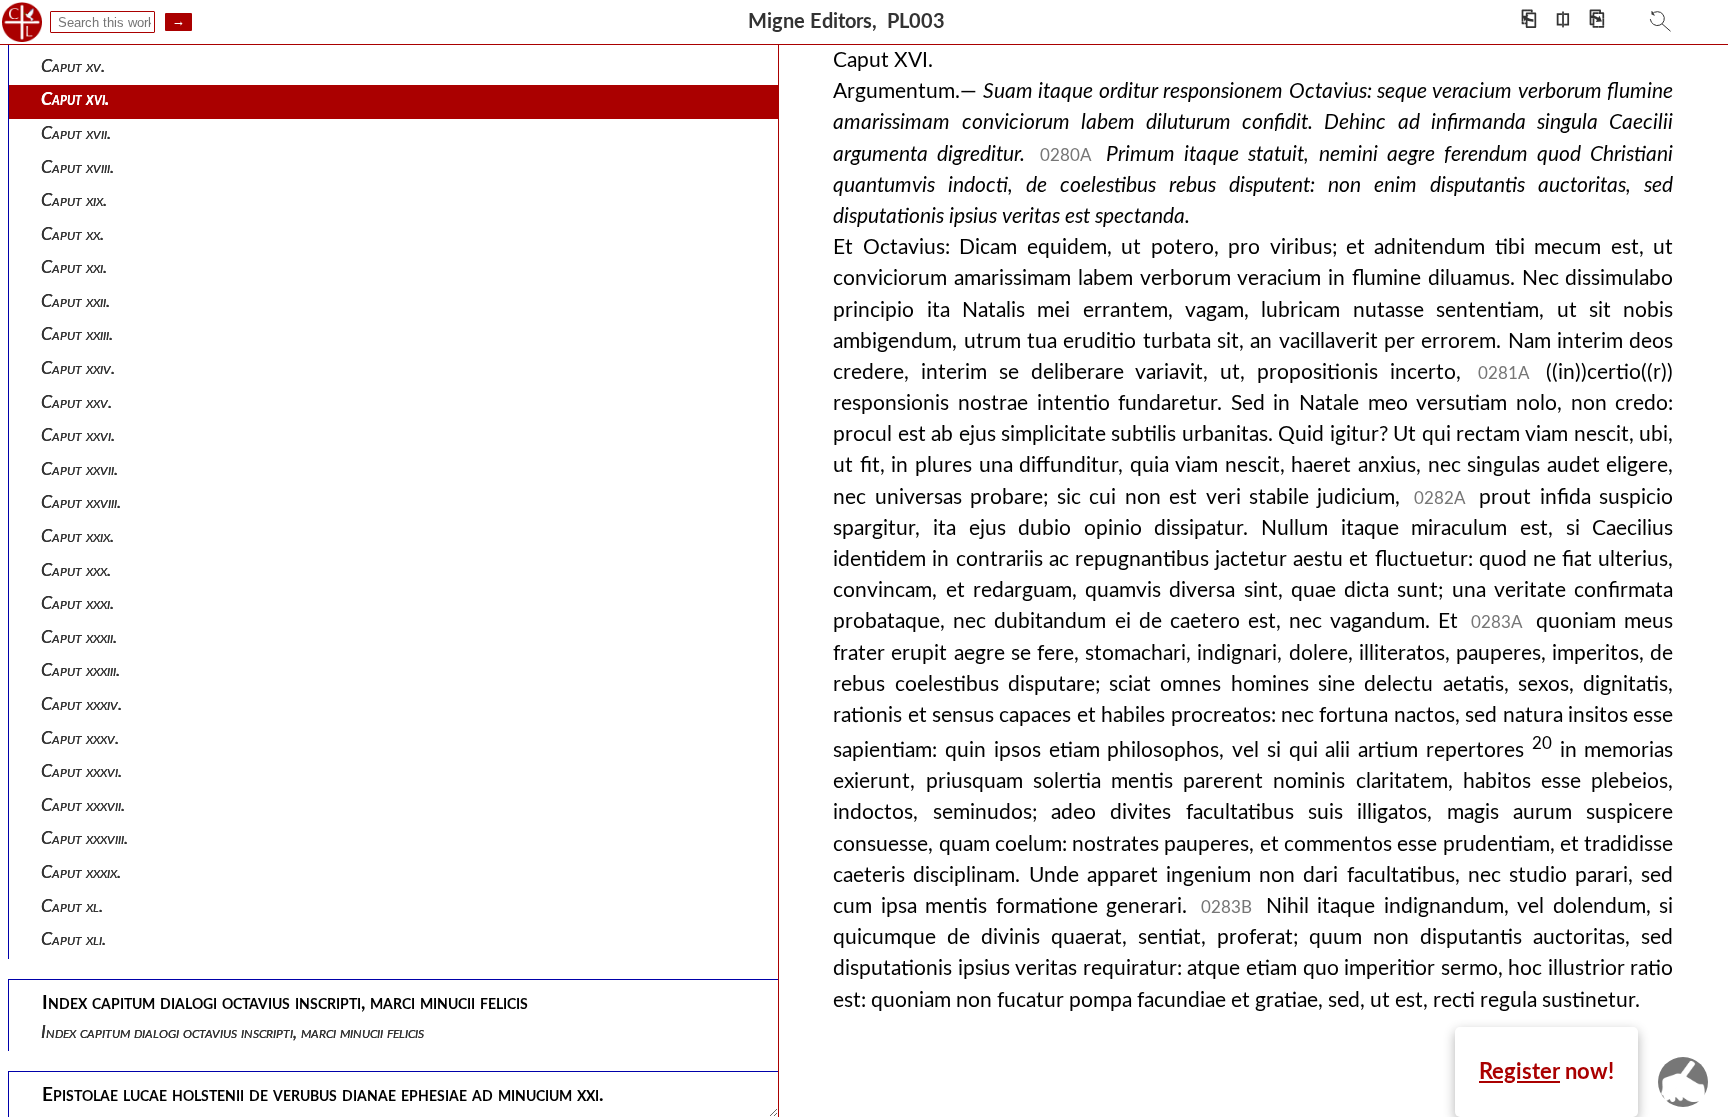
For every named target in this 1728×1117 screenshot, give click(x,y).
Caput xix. (74, 200)
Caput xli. (73, 939)
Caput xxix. (77, 536)
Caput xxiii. (77, 334)
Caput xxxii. (79, 637)
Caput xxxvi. (81, 771)
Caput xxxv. (80, 738)
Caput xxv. (76, 402)
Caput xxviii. (81, 502)
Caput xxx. (76, 570)
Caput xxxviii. (84, 838)
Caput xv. (73, 66)
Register (1519, 1072)
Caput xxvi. (78, 435)
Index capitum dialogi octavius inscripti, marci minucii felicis (232, 1032)
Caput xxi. (74, 267)
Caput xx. (72, 234)
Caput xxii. (75, 301)
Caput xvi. (75, 99)
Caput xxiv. (78, 368)
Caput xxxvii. (83, 805)
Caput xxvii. (79, 469)
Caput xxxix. (81, 872)
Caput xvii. (76, 133)
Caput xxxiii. (80, 670)
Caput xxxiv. (81, 704)
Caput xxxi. (77, 603)
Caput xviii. (77, 167)
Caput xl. (72, 906)
